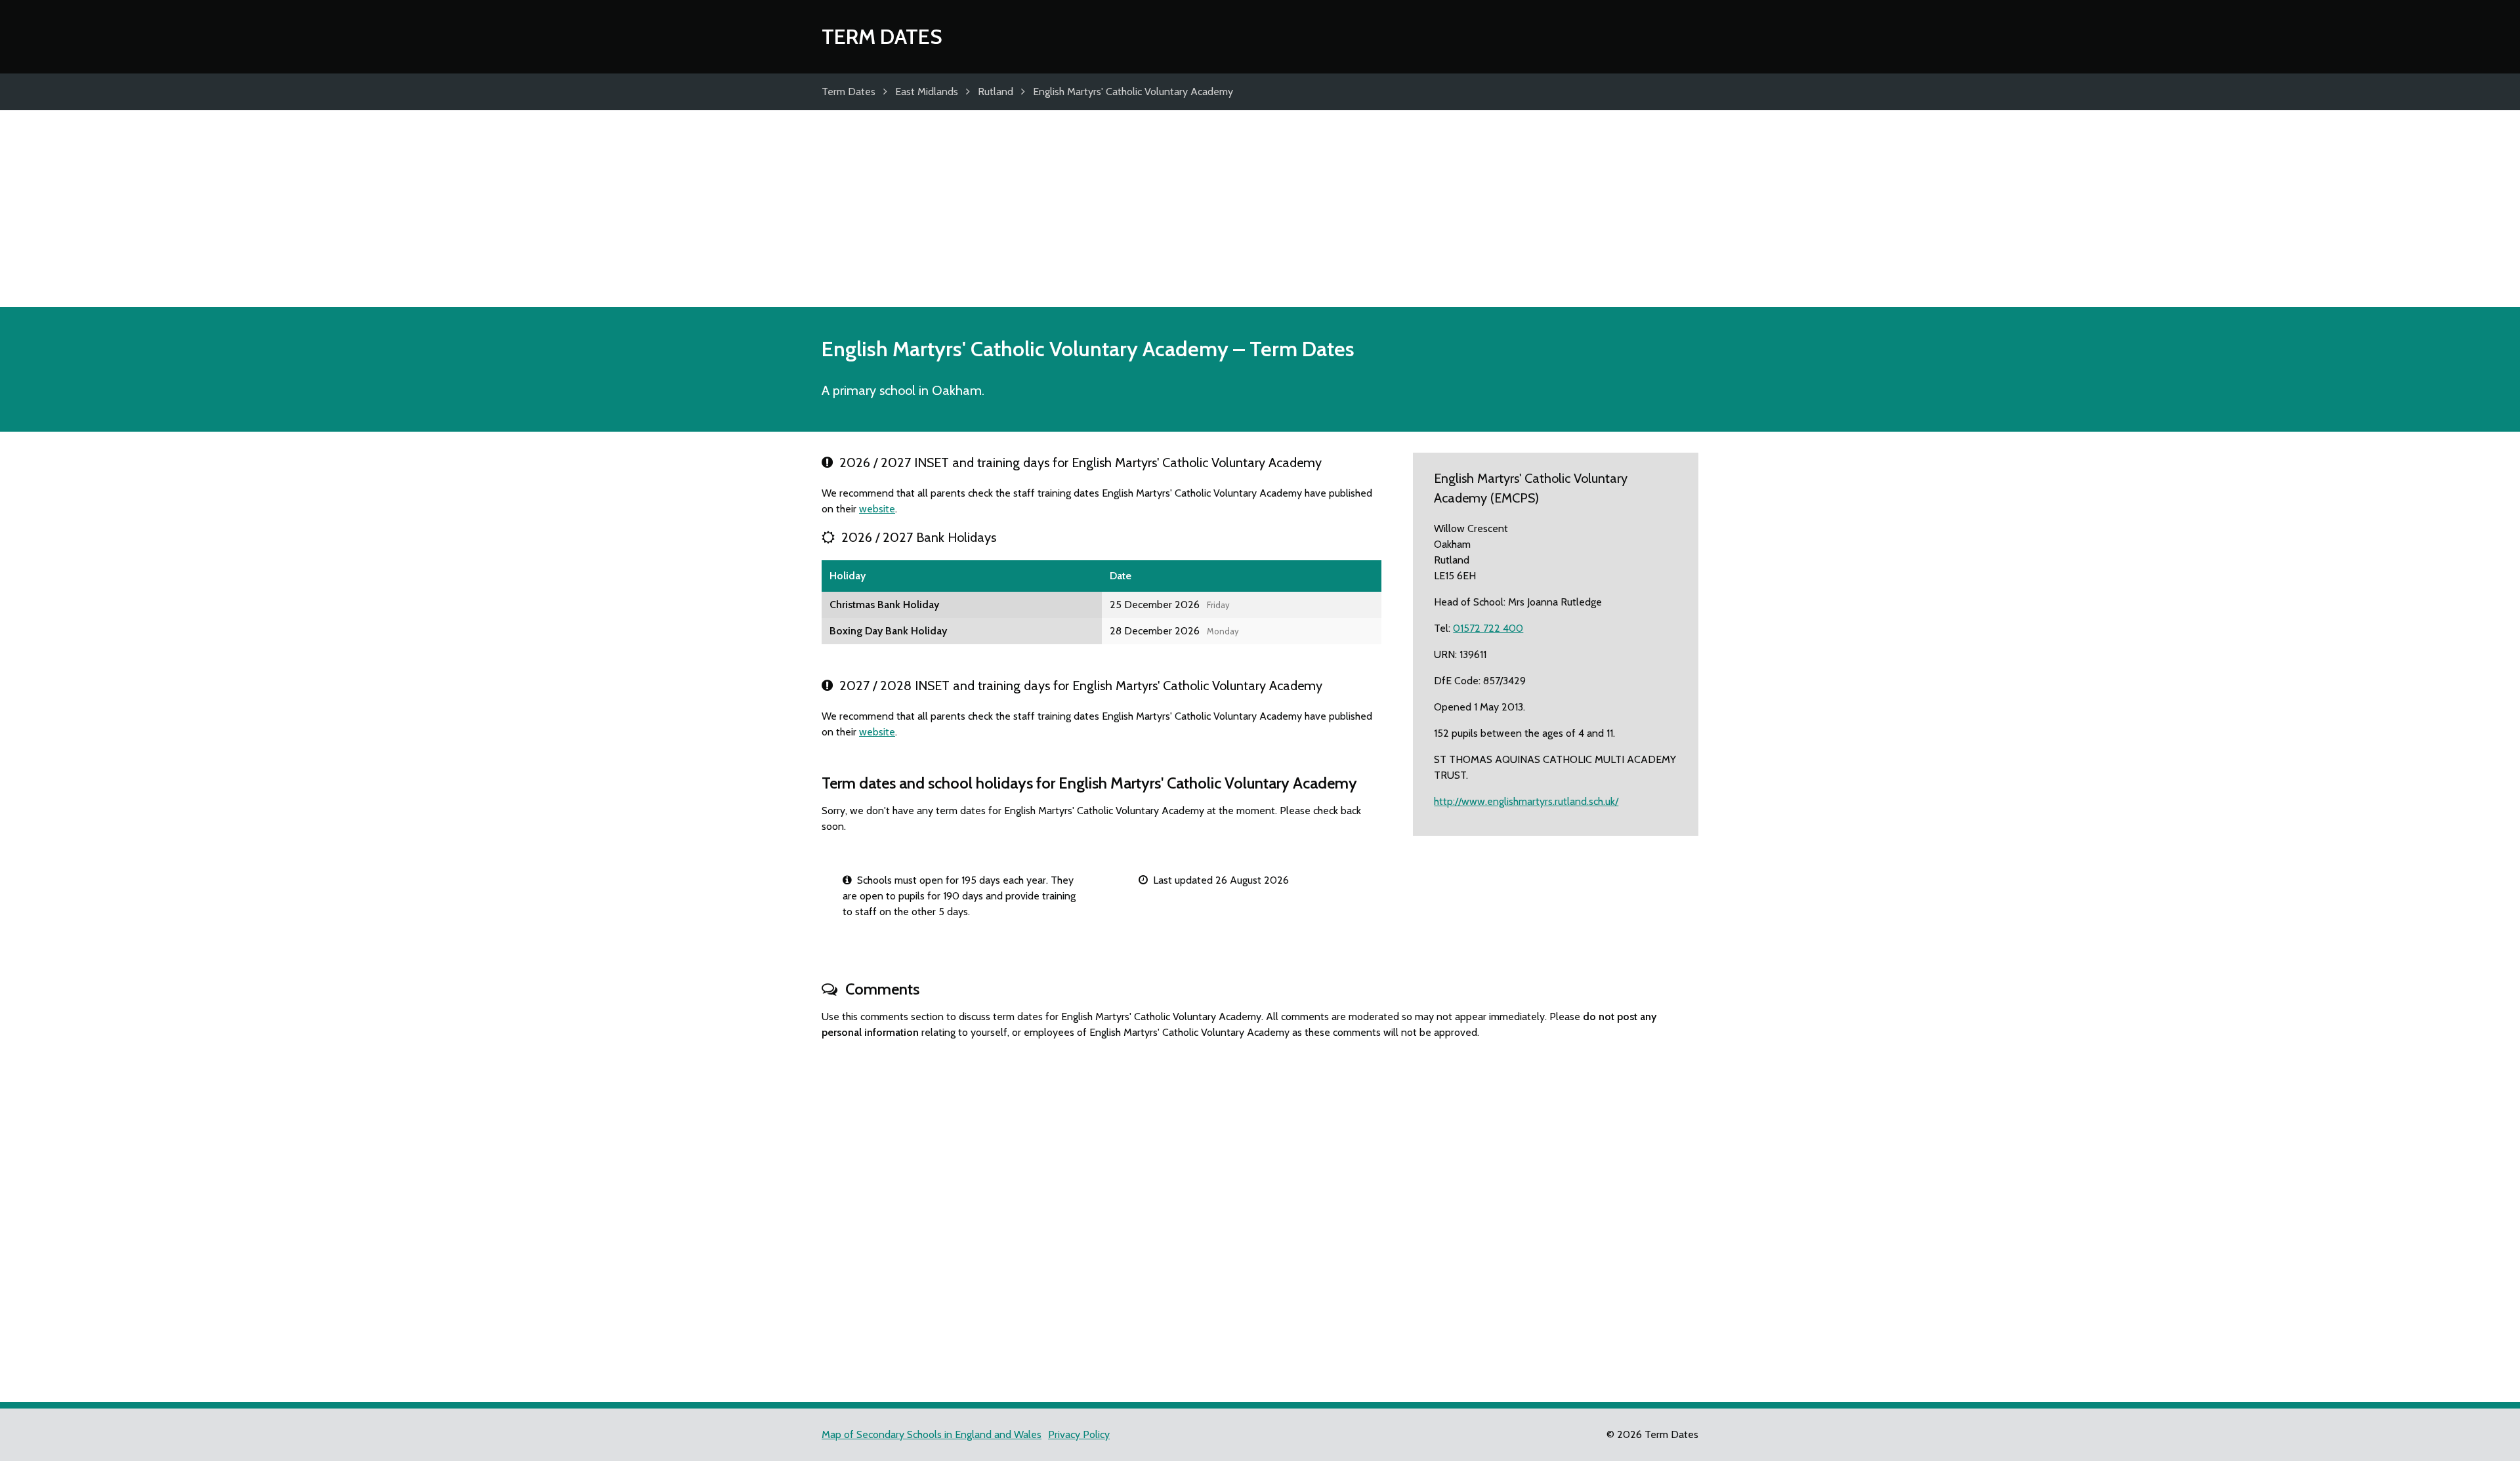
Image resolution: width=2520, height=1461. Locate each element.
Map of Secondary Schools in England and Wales (932, 1434)
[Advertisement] (1260, 209)
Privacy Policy (1079, 1434)
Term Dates (882, 36)
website (877, 509)
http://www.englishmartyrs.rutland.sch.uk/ (1526, 801)
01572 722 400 (1488, 628)
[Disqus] (1260, 1215)
